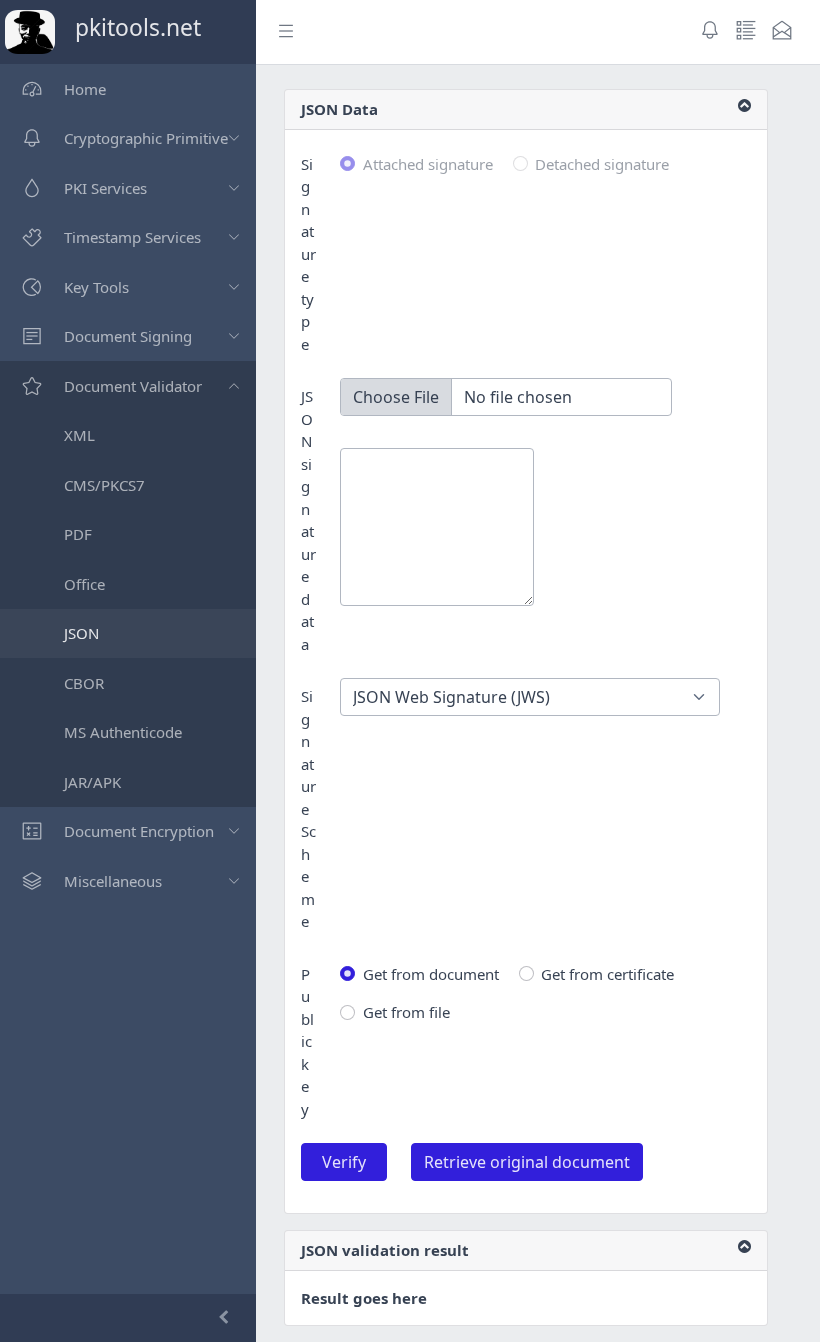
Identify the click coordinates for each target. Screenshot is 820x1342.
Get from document (431, 974)
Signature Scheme (308, 808)
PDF (78, 534)
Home (85, 89)
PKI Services (105, 188)
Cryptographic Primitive (146, 138)
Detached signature (602, 164)
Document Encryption (139, 831)
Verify (344, 1162)
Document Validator (133, 386)
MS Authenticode (123, 732)
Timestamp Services (132, 237)
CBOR (84, 683)
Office (84, 584)
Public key (307, 1041)
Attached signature (428, 164)
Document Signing (128, 336)
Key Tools (96, 287)
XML (79, 435)
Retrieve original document (527, 1162)
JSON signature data (308, 520)
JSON (81, 633)
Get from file (406, 1012)
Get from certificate (607, 974)
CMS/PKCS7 (104, 485)
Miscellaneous (113, 881)
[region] (128, 679)
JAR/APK (92, 782)
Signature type (308, 254)
